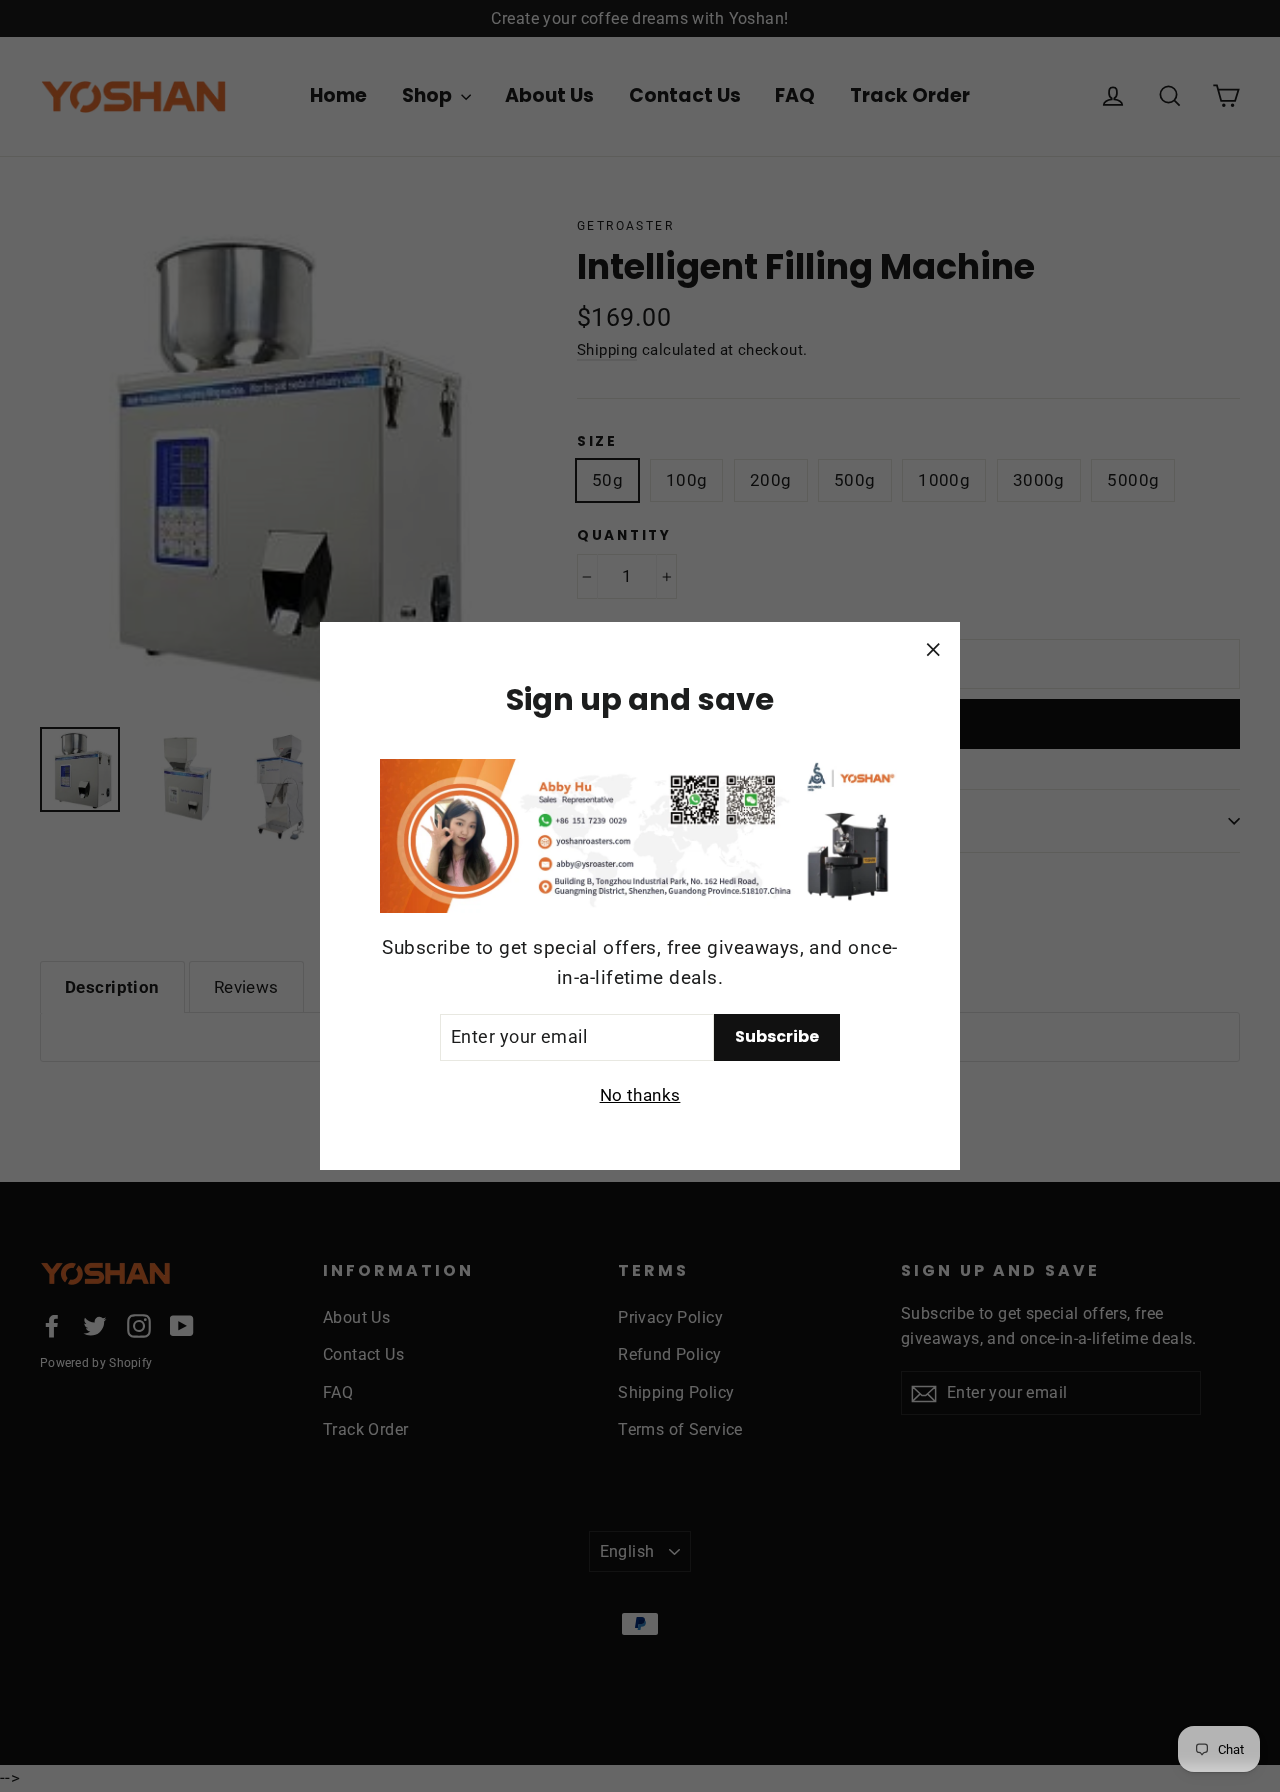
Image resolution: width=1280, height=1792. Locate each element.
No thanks (640, 1095)
